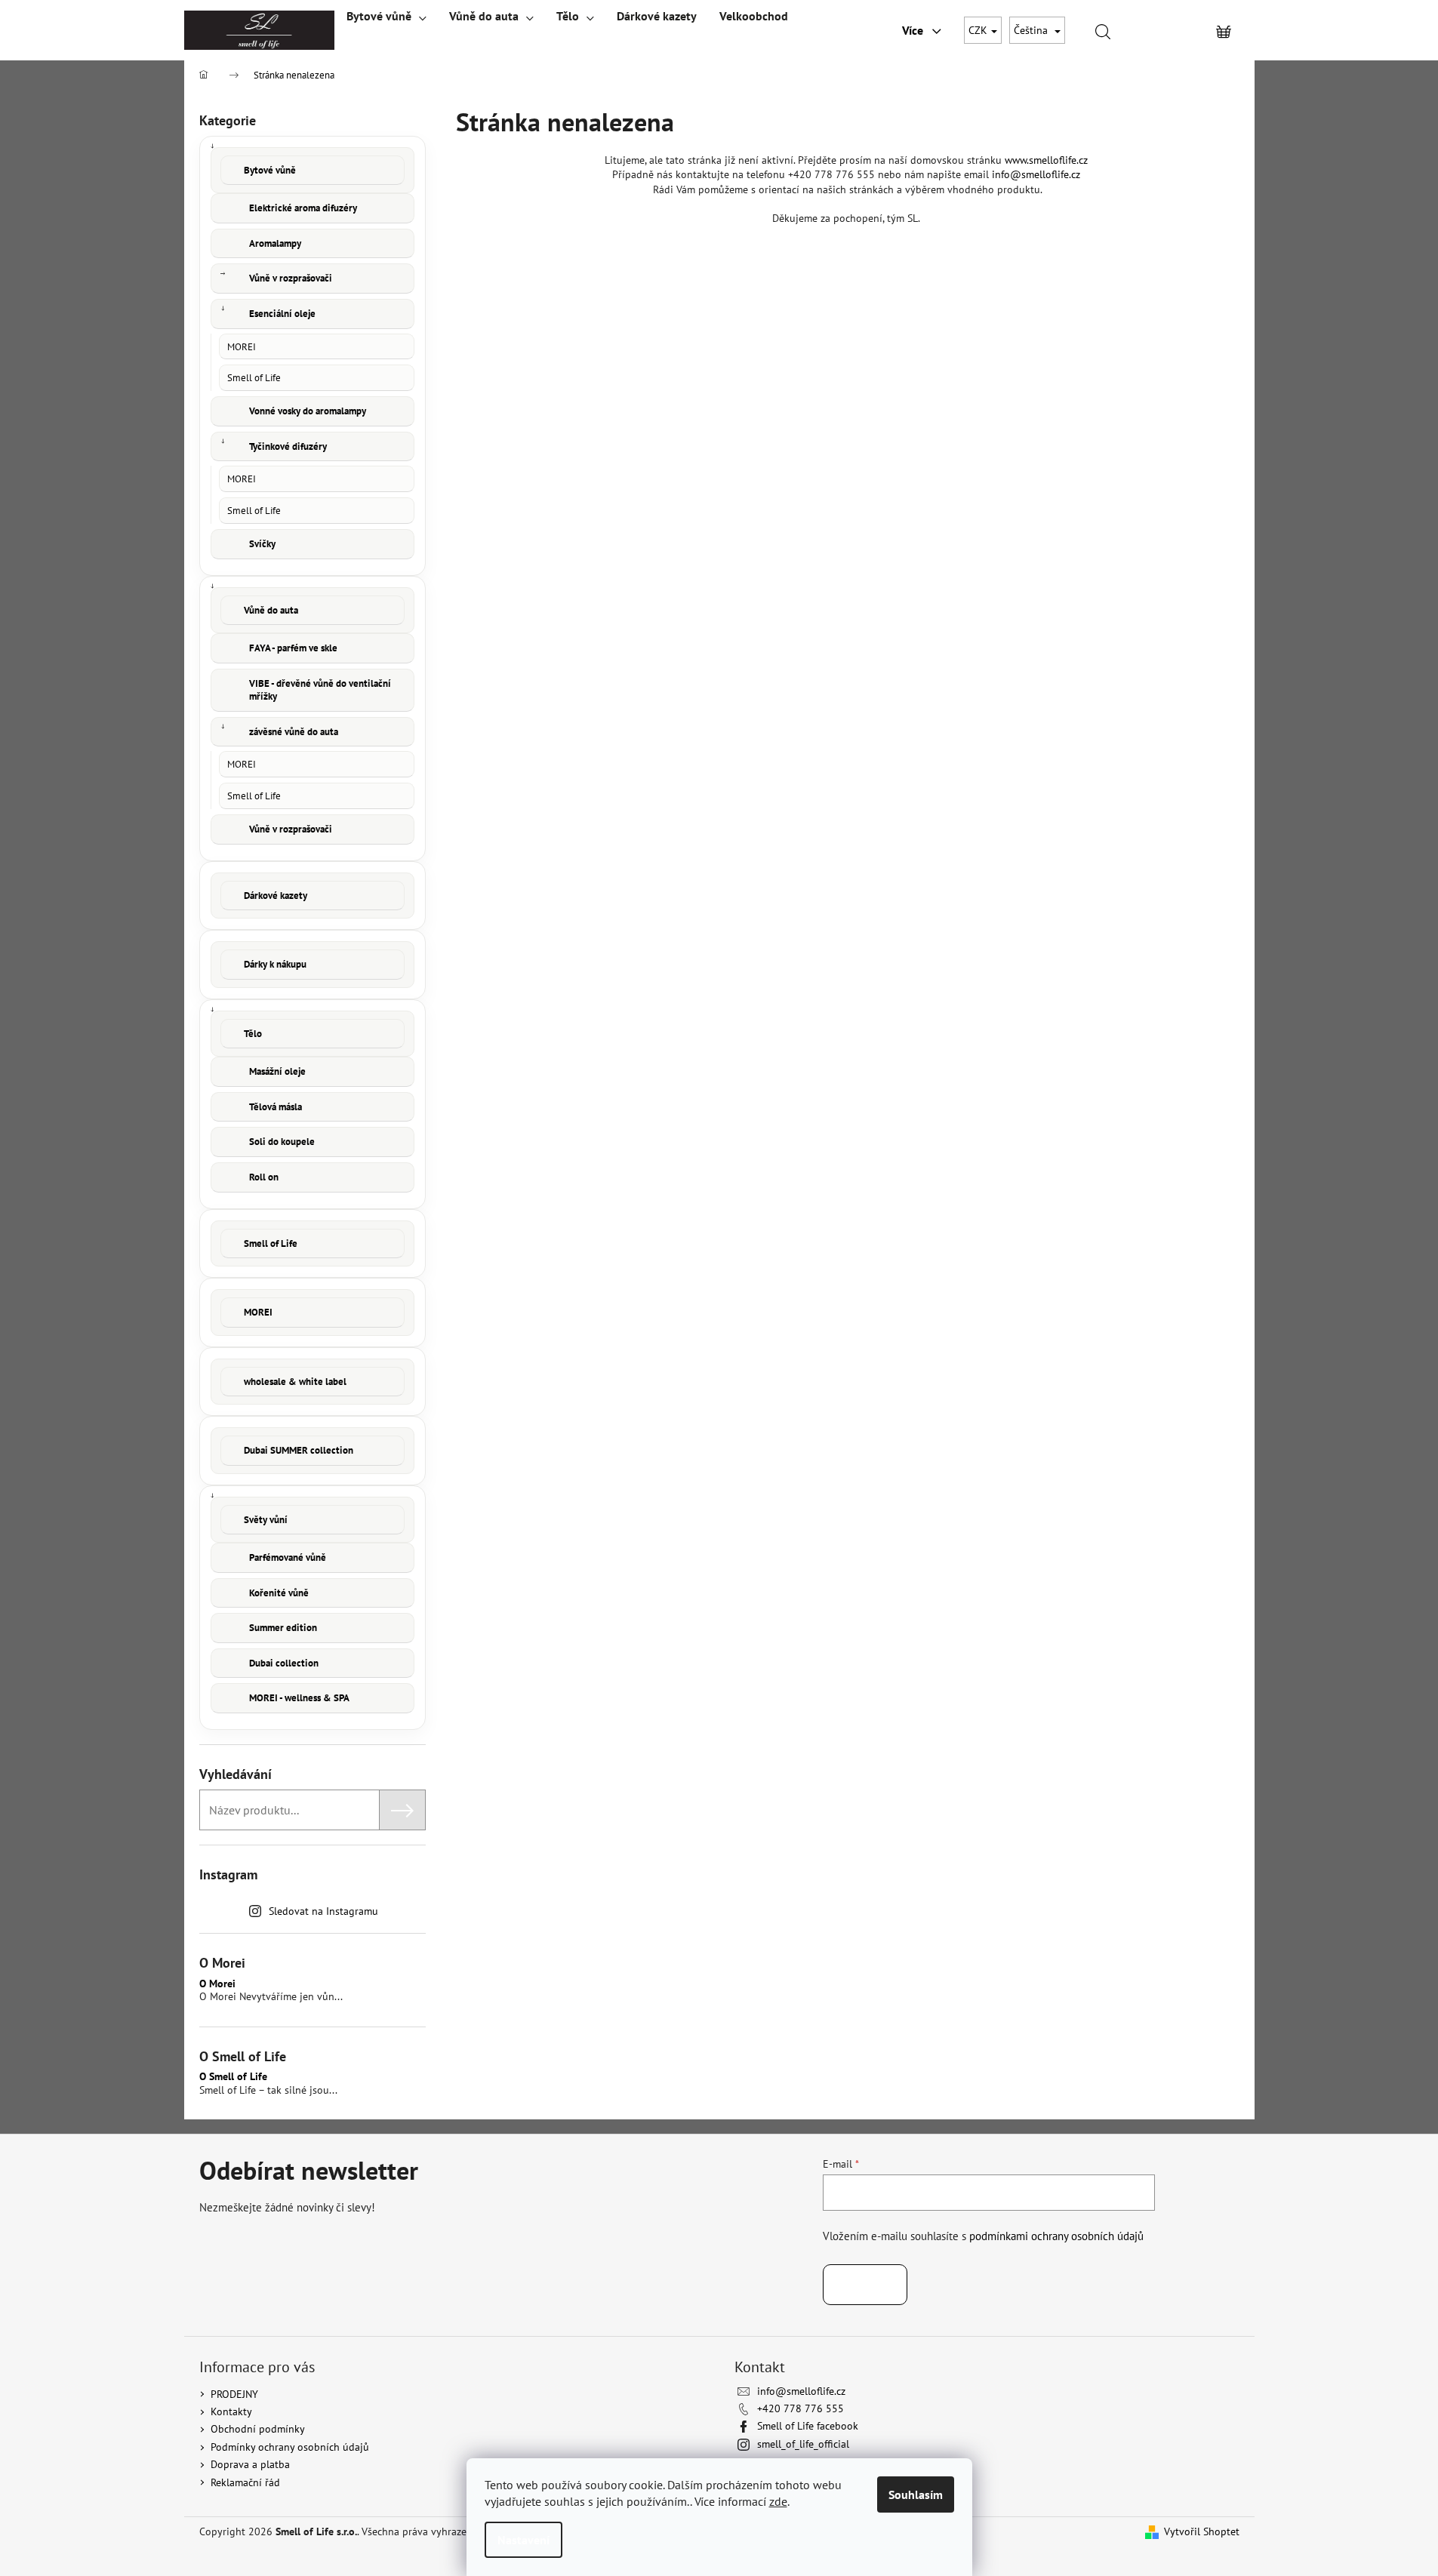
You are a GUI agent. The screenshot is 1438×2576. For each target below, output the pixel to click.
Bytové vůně (270, 170)
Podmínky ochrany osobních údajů (290, 2447)
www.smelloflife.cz (1046, 160)
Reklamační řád (245, 2482)
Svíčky (262, 544)
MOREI (242, 346)
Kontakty (231, 2411)
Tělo (253, 1034)
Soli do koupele (282, 1142)
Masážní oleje (277, 1071)
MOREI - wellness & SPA (299, 1698)
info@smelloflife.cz (1036, 174)
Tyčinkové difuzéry (288, 446)
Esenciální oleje (282, 314)
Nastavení (523, 2540)
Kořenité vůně (279, 1593)
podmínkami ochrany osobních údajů (1056, 2236)
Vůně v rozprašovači (291, 278)
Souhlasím (916, 2494)
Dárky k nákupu (275, 964)
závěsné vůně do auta (294, 732)
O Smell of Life (233, 2077)
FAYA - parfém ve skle (293, 648)
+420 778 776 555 (801, 2408)
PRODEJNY (234, 2394)
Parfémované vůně (288, 1557)
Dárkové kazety (276, 896)
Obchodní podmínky (258, 2429)
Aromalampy (275, 243)
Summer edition (283, 1628)
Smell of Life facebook (808, 2426)
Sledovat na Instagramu (323, 1911)
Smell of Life (254, 377)
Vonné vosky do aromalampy (308, 411)
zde (778, 2501)
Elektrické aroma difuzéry (303, 208)
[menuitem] (386, 16)
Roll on (264, 1177)
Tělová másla (276, 1107)
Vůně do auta (271, 610)
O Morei (217, 1984)
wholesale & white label (295, 1382)
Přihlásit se (865, 2285)
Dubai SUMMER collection (299, 1450)
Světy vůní (266, 1520)
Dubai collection (284, 1663)
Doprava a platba (250, 2464)
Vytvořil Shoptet (1202, 2531)
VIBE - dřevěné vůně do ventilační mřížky (320, 690)
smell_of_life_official (803, 2444)
